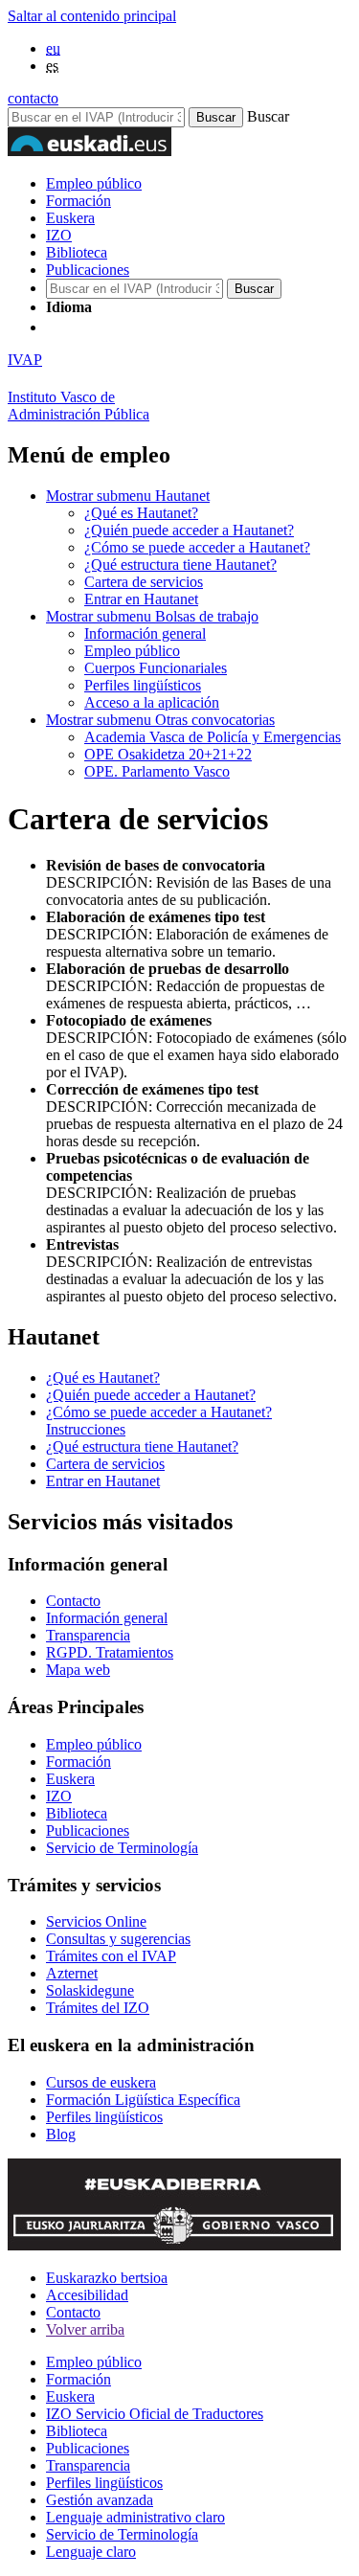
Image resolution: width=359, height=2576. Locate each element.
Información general (145, 633)
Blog (61, 2134)
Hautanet (128, 496)
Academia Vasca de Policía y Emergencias (213, 737)
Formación (79, 201)
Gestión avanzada (100, 2500)
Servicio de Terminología (122, 1848)
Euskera (70, 218)
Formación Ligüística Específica (143, 2100)
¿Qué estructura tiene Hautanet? (180, 565)
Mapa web (78, 1670)
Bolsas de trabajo (152, 616)
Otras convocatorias (160, 720)
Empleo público (94, 183)
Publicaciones (88, 270)
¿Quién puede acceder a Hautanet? (189, 530)
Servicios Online (96, 1921)
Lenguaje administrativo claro (135, 2517)
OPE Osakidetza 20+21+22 (168, 754)
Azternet (72, 1973)
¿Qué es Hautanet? (141, 513)
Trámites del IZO (98, 2008)
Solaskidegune (90, 1990)
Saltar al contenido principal (92, 16)
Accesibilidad (87, 2295)
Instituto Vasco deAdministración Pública (79, 406)
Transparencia (88, 1635)
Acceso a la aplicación (152, 702)
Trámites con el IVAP (111, 1956)
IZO (59, 235)
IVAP (25, 360)
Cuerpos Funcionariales (156, 668)
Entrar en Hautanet (141, 599)
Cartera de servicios (144, 582)
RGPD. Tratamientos (110, 1652)
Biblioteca (77, 252)
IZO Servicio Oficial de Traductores (155, 2414)
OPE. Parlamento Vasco (157, 771)
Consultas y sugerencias (118, 1939)
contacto (33, 98)
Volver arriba (85, 2329)
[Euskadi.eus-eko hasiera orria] (118, 327)
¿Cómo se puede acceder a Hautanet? (197, 547)
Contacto (73, 1601)
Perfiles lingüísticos (143, 685)
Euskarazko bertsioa (107, 2278)
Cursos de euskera (101, 2082)
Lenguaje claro (91, 2552)
